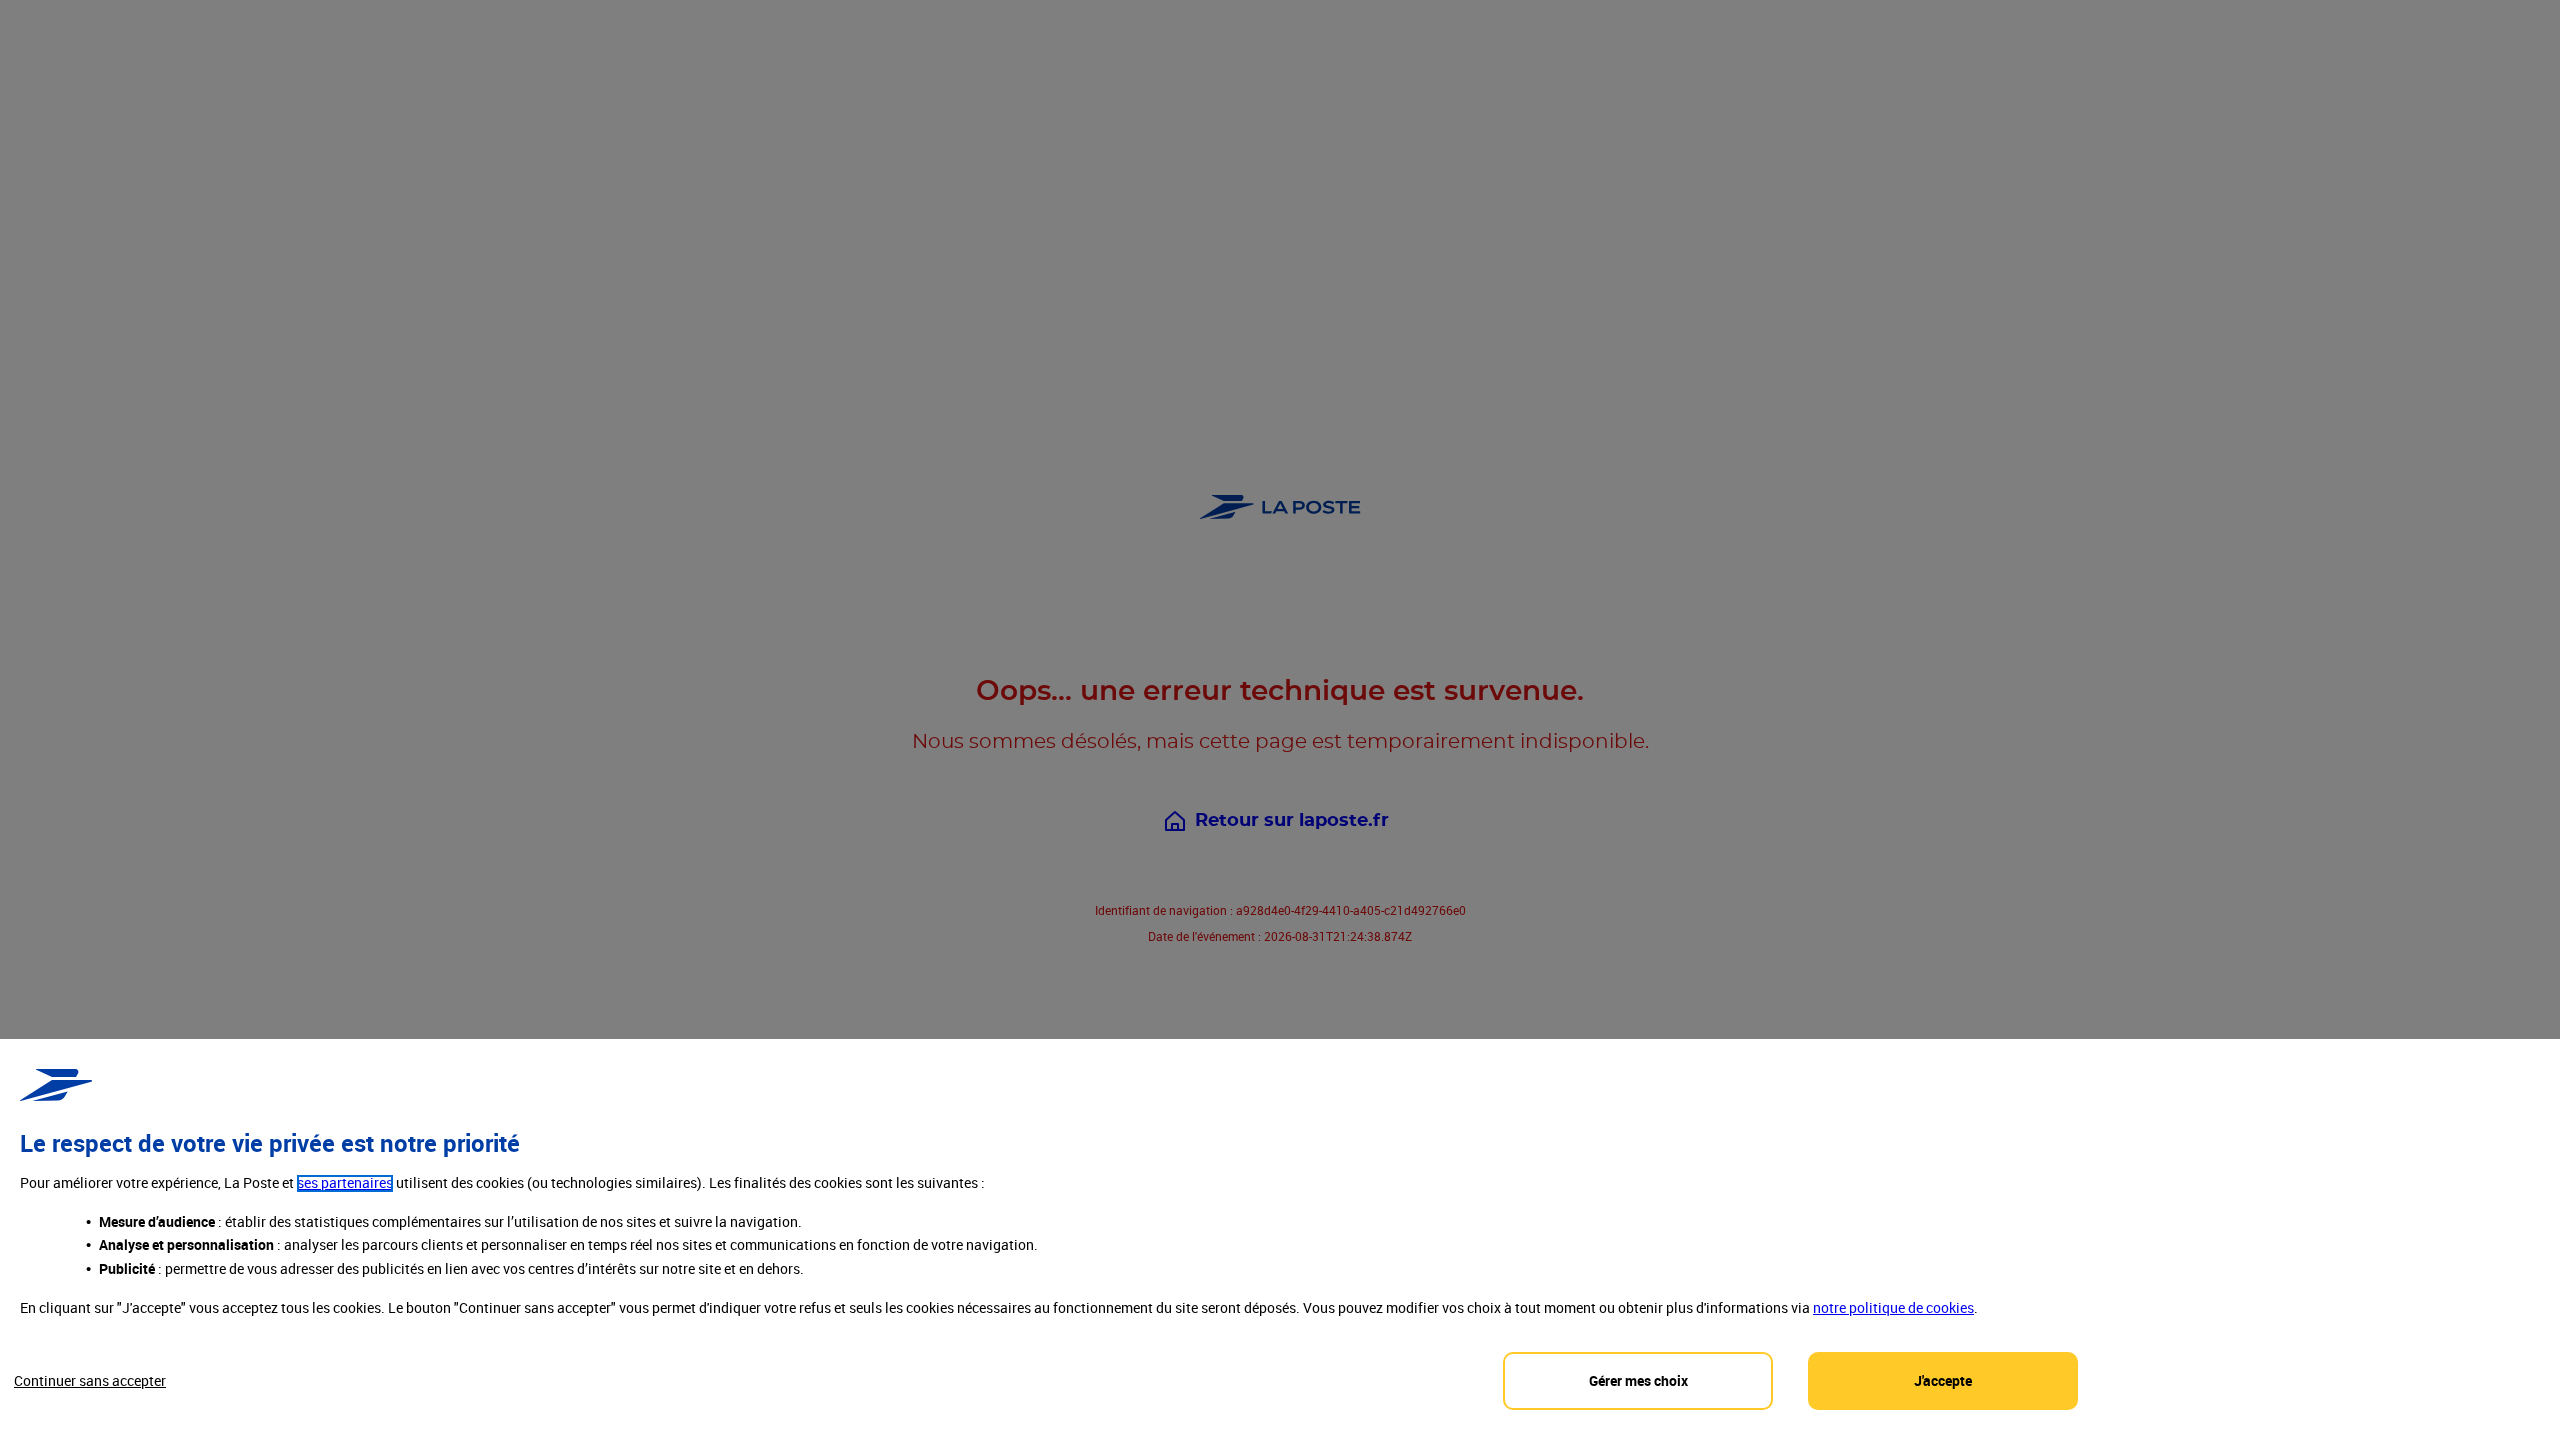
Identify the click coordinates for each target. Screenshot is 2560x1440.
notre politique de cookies (1893, 1307)
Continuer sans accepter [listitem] (90, 1380)
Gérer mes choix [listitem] (1638, 1380)
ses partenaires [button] (345, 1183)
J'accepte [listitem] (1943, 1380)
